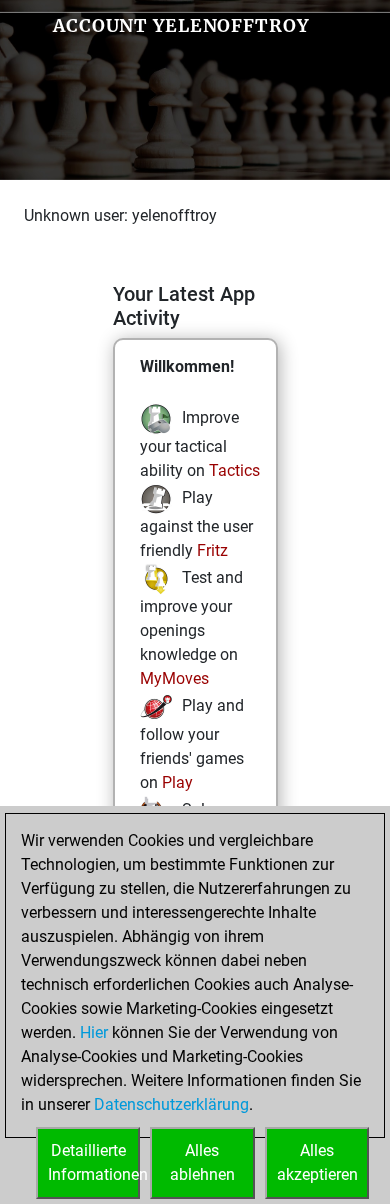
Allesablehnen (202, 1162)
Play (177, 782)
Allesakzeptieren (317, 1162)
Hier (94, 1032)
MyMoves (174, 678)
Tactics (234, 470)
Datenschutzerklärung (171, 1104)
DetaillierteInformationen (94, 1162)
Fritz (212, 550)
